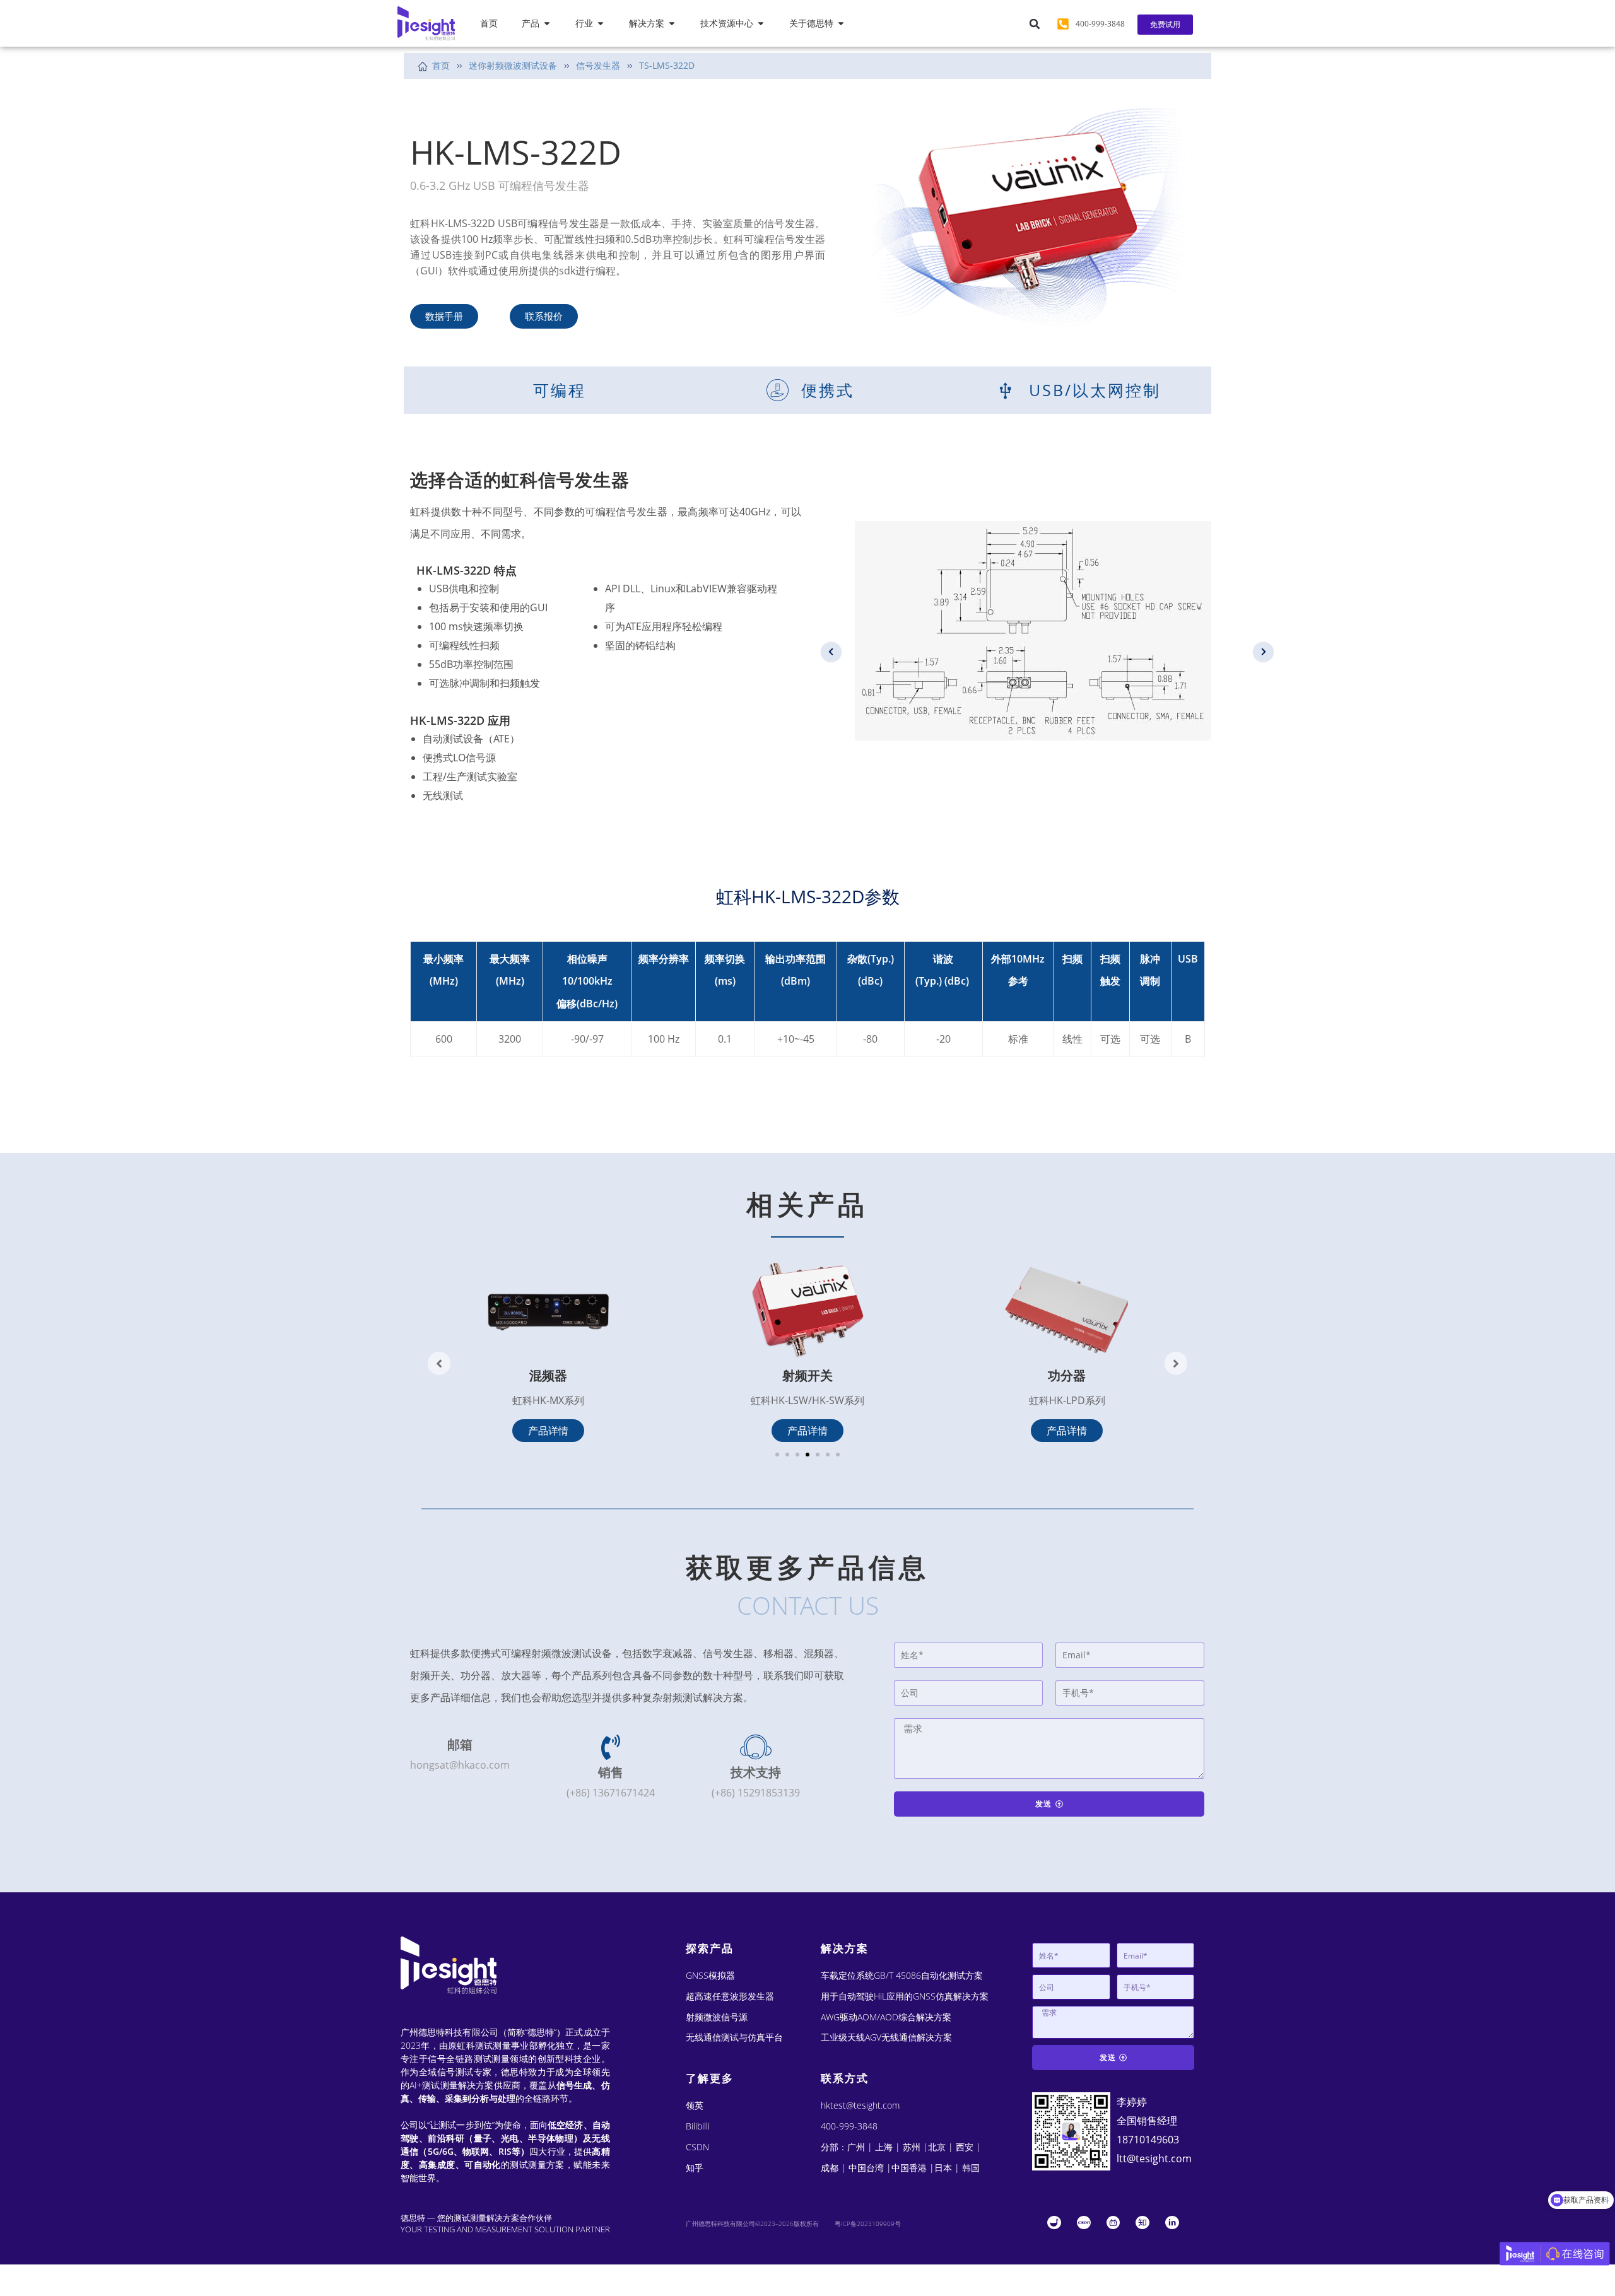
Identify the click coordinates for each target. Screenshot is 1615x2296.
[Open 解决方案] (672, 24)
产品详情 (548, 1431)
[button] (1035, 24)
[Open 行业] (601, 24)
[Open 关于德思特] (841, 24)
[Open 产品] (547, 24)
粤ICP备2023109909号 (868, 2223)
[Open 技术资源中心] (761, 24)
